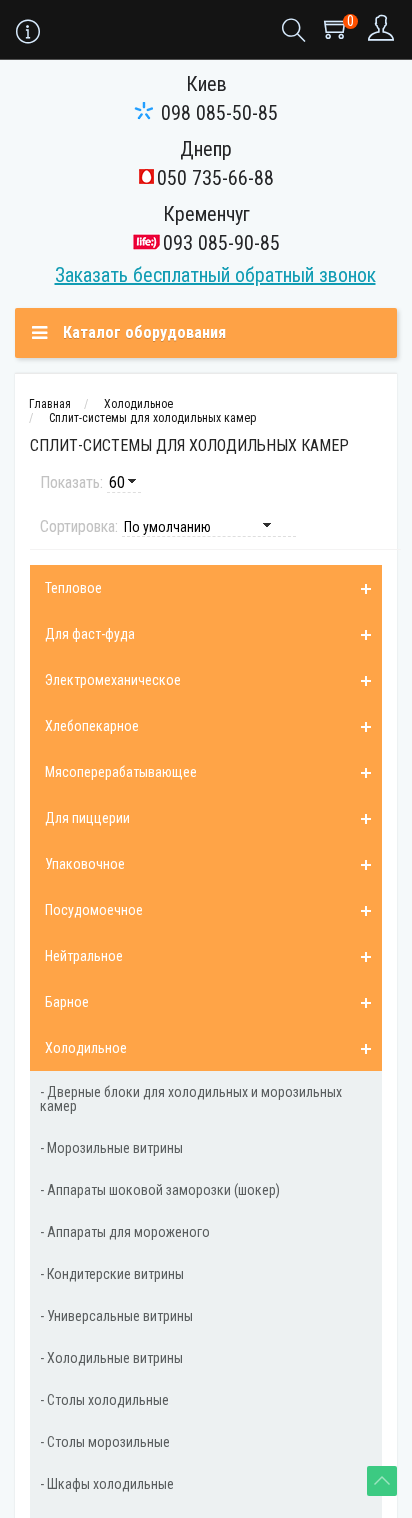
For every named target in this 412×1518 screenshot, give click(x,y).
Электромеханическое (113, 680)
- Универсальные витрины (116, 1316)
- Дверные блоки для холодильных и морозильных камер (191, 1099)
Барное (67, 1002)
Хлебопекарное (92, 726)
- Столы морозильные (105, 1442)
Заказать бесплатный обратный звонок (215, 275)
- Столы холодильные (104, 1400)
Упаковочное (85, 864)
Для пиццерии (87, 818)
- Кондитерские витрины (112, 1274)
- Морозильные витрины (111, 1148)
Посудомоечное (94, 910)
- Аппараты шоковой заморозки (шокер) (160, 1190)
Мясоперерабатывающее (121, 772)
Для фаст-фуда (90, 634)
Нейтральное (84, 956)
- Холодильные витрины (111, 1358)
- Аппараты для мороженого (125, 1232)
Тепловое (73, 588)
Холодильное (86, 1048)
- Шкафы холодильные (107, 1484)
